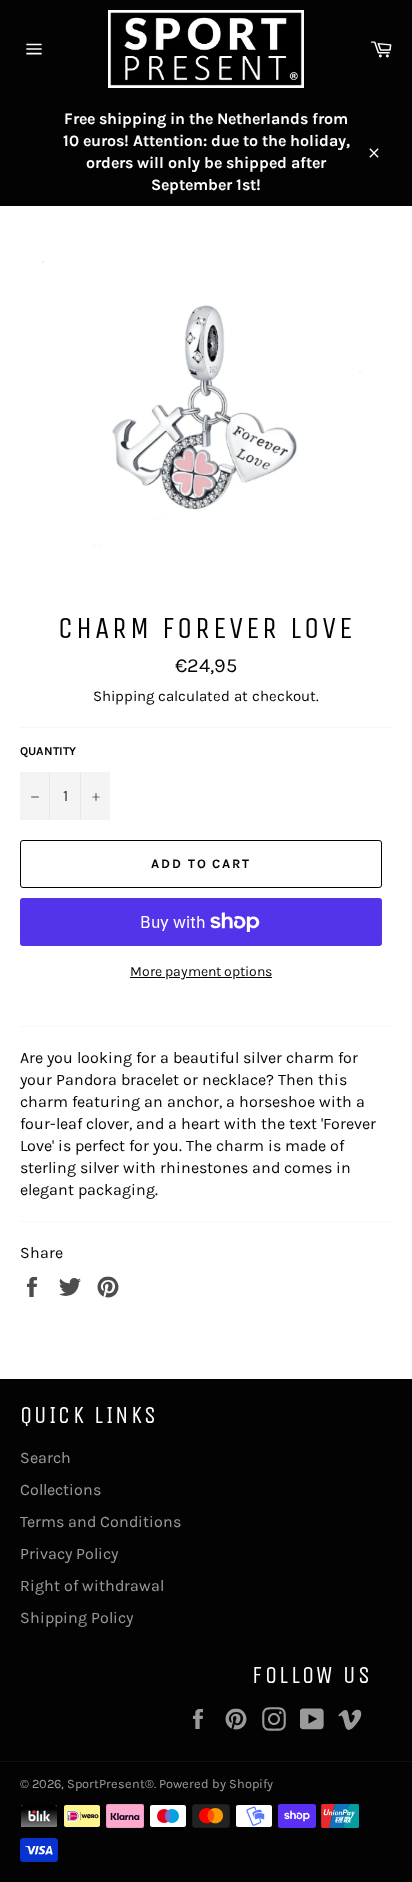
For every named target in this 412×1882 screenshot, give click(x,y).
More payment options (201, 971)
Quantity (48, 751)
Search (45, 1457)
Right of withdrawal (92, 1585)
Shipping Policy (76, 1617)
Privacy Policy (69, 1553)
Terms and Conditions (100, 1521)
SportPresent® (110, 1783)
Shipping (123, 696)
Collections (60, 1489)
